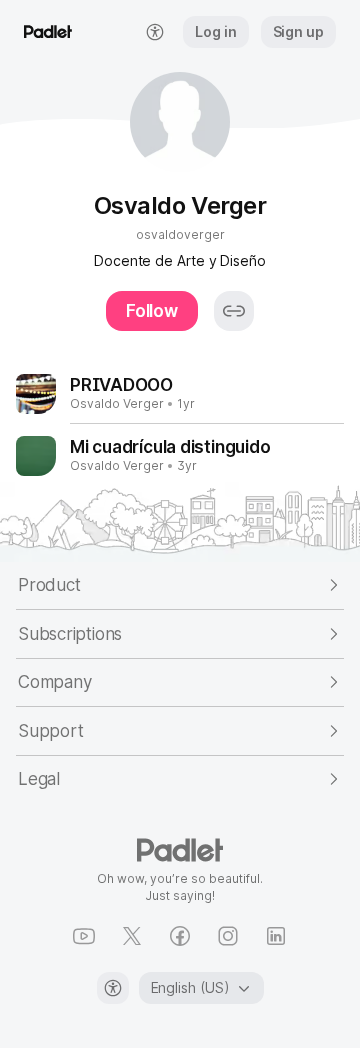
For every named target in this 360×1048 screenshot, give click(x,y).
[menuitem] (155, 32)
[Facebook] (180, 936)
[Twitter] (132, 936)
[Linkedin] (276, 936)
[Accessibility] (113, 988)
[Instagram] (228, 936)
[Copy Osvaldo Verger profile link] (234, 311)
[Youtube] (84, 936)
